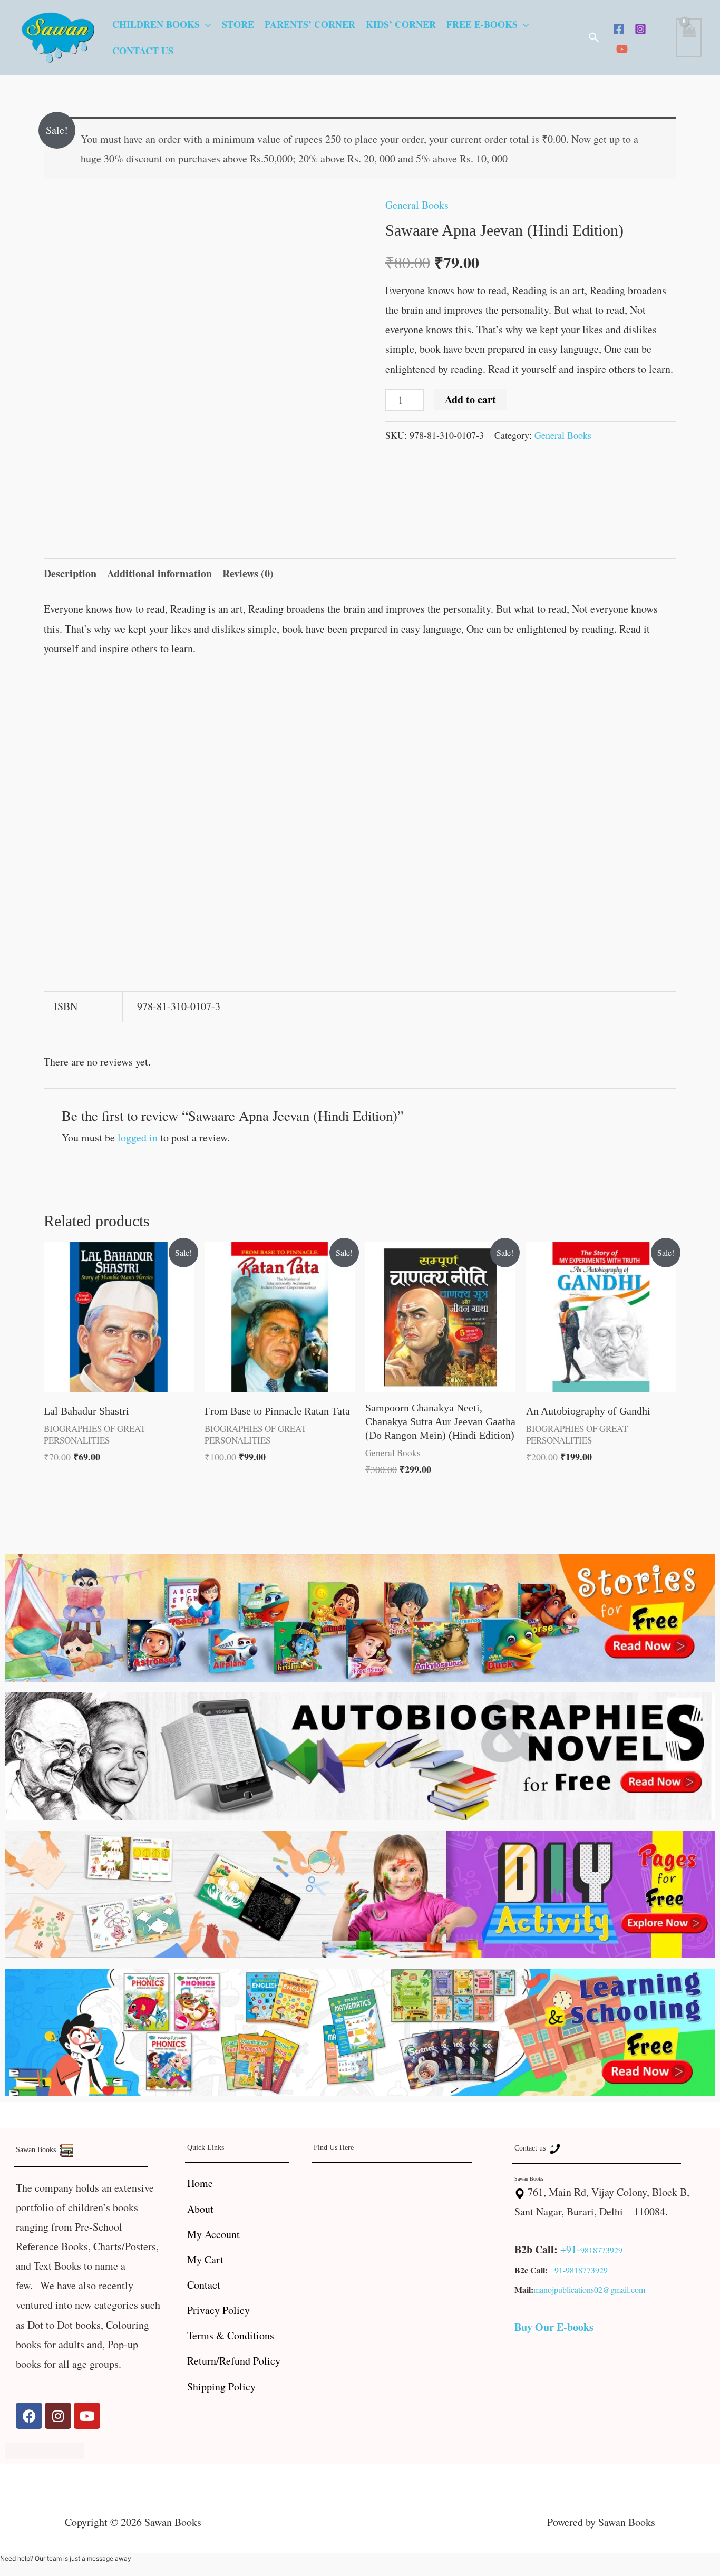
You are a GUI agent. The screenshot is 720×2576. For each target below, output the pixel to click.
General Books (417, 205)
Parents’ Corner (310, 24)
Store (238, 24)
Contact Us (143, 51)
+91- (570, 2249)
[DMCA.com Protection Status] (45, 2449)
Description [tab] (70, 573)
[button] (594, 37)
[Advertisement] (360, 749)
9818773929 (601, 2250)
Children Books (156, 24)
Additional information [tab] (159, 573)
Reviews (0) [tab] (248, 573)
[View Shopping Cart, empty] (689, 38)
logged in (138, 1137)
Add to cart (470, 399)
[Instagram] (640, 29)
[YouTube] (622, 49)
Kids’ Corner (401, 24)
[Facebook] (619, 29)
